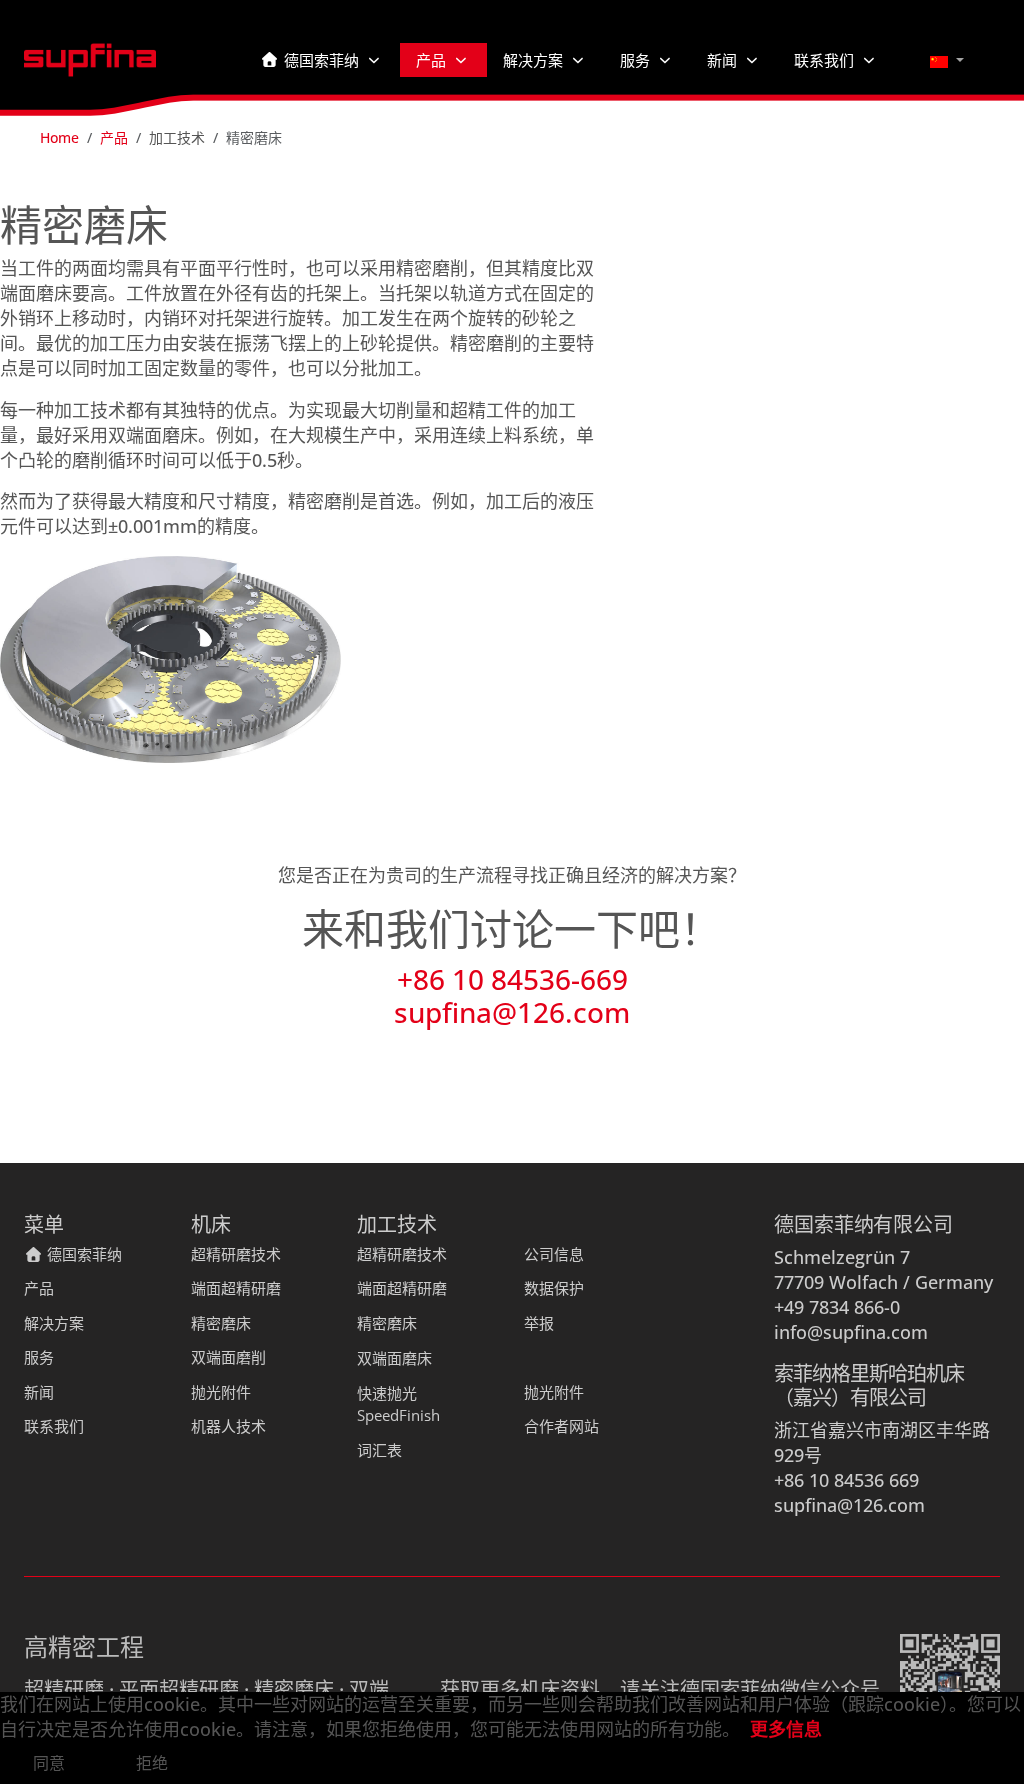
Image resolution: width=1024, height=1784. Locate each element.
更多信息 (786, 1729)
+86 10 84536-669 (512, 979)
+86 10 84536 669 (846, 1480)
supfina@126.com (512, 1012)
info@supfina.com (851, 1332)
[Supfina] (90, 60)
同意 (49, 1763)
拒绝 (152, 1763)
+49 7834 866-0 (837, 1307)
